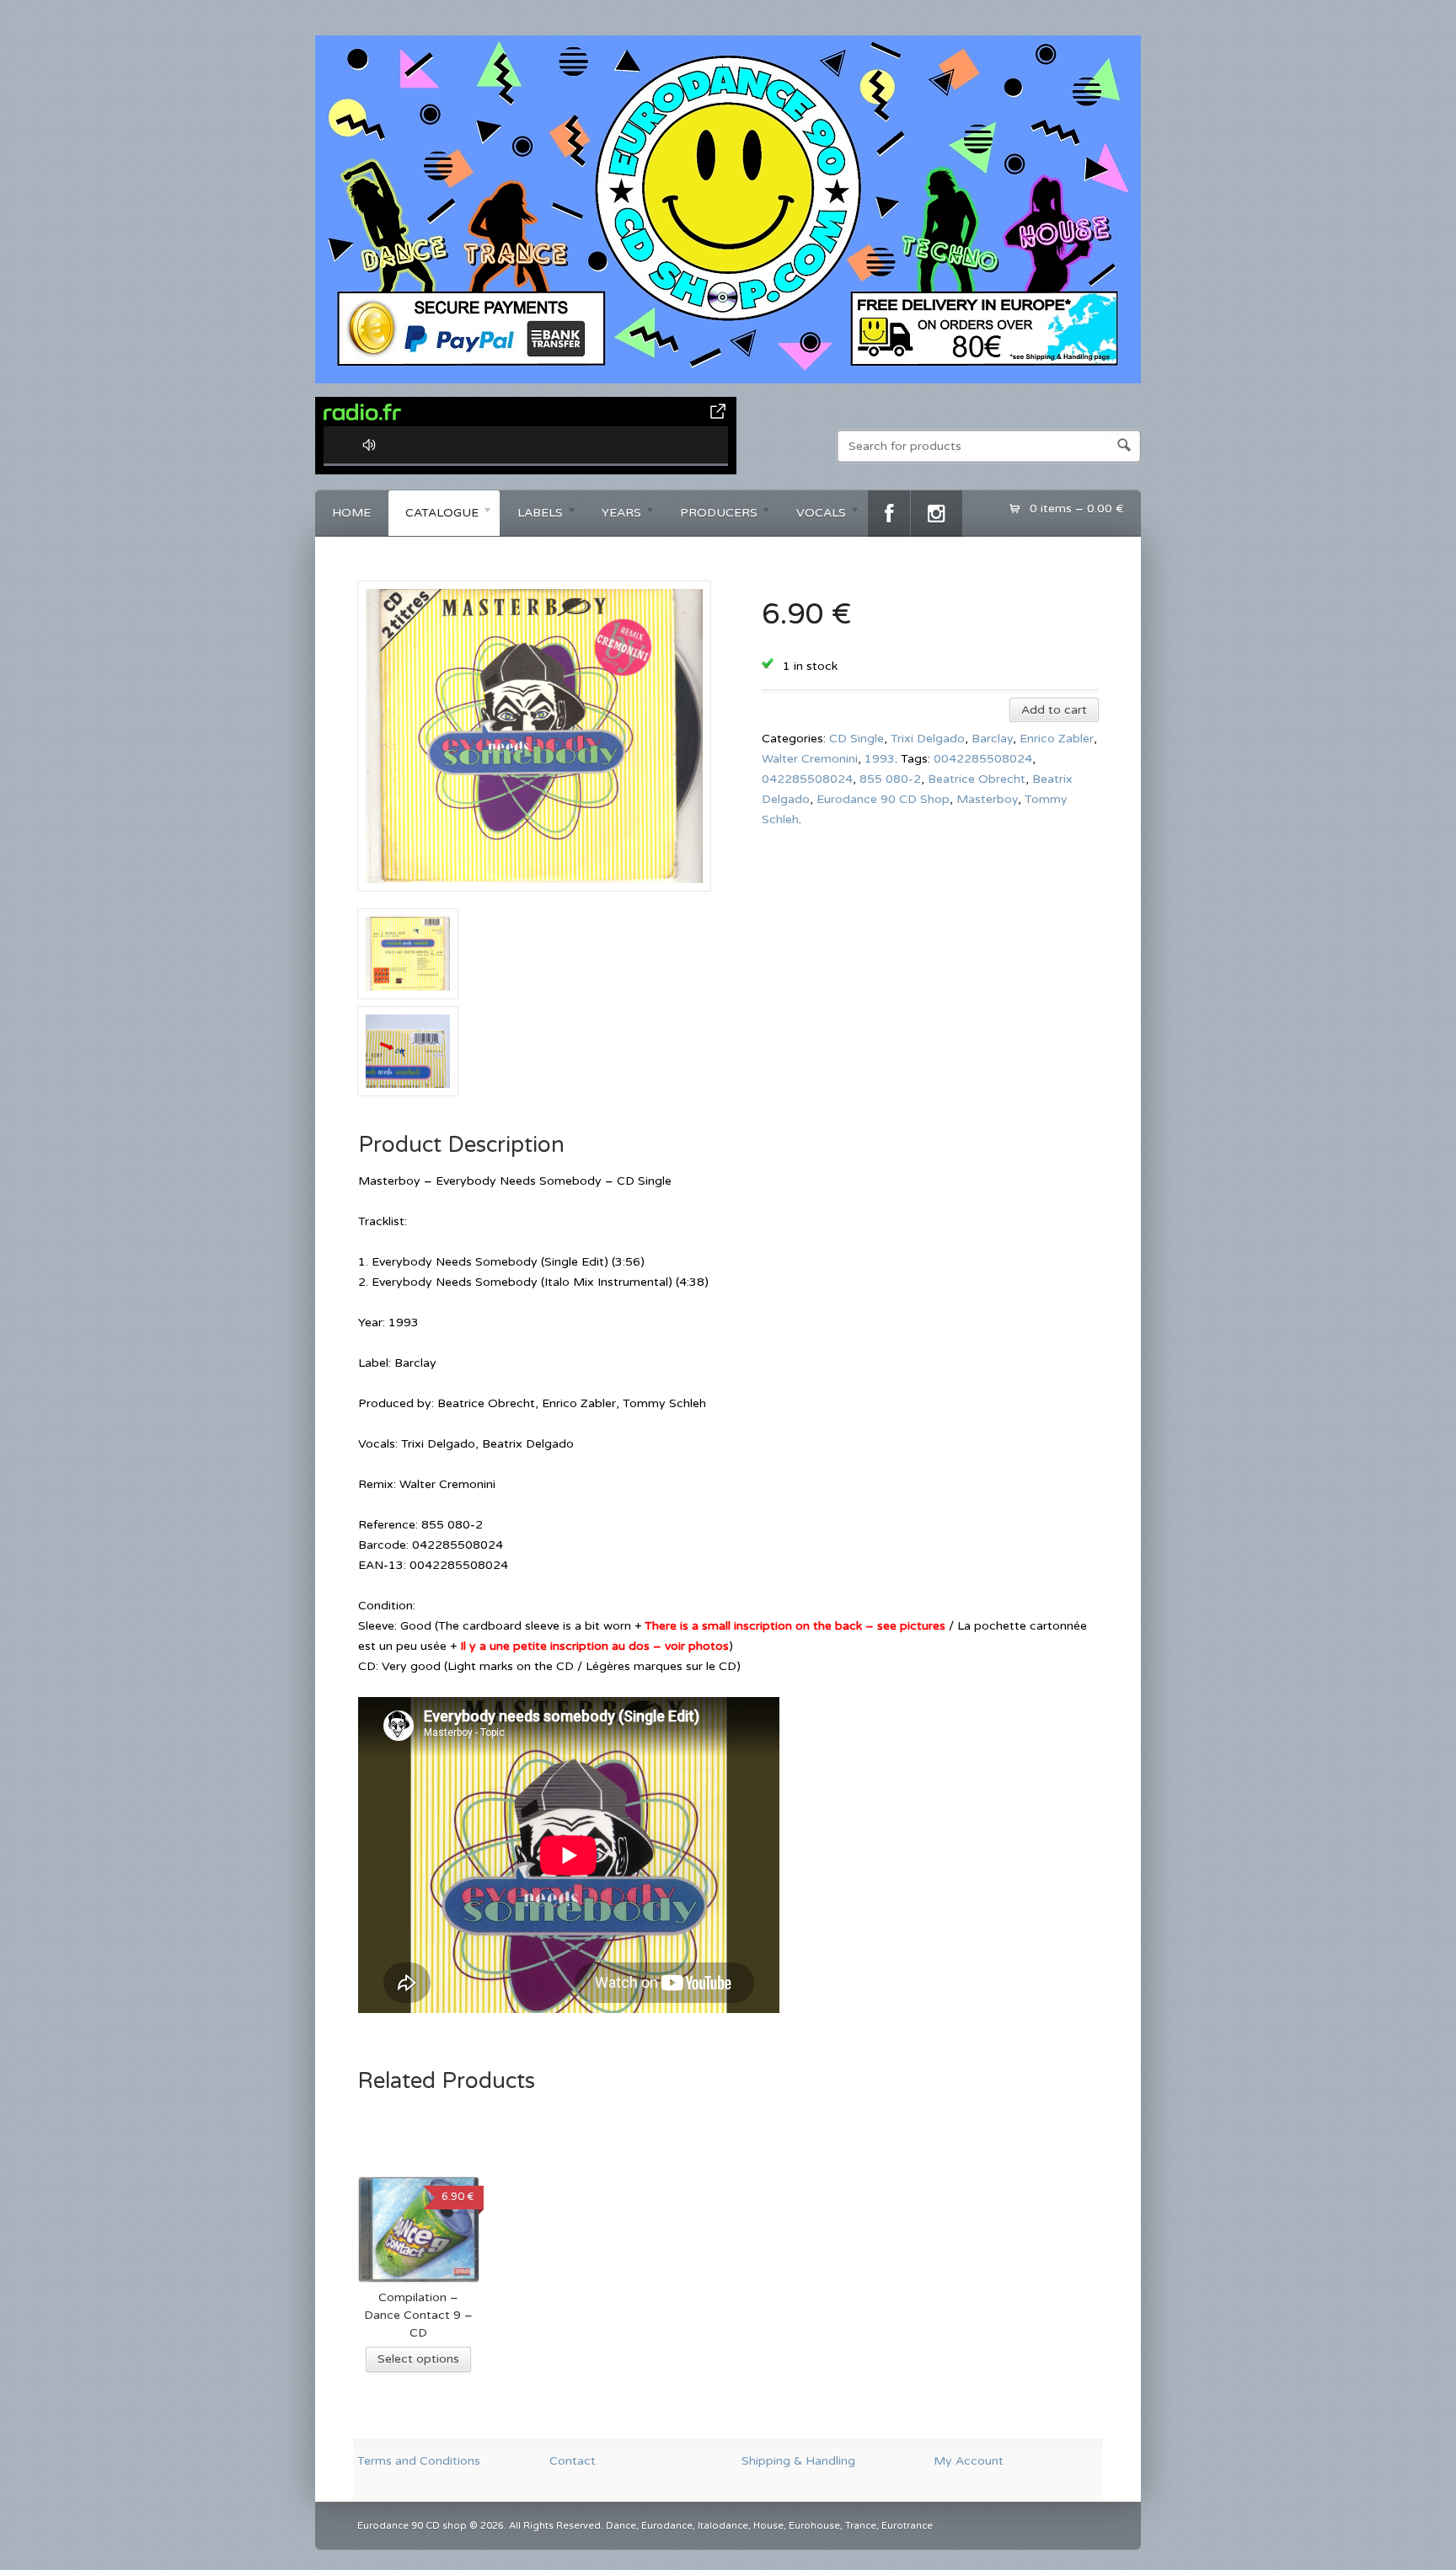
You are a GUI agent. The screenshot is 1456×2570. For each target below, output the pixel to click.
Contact (573, 2461)
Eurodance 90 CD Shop (883, 799)
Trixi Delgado (928, 739)
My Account (969, 2461)
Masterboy (987, 799)
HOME (351, 513)
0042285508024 (983, 759)
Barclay (992, 739)
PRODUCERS (710, 515)
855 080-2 (890, 779)
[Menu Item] (889, 514)
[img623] (534, 898)
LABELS (532, 515)
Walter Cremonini (810, 759)
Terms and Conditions (419, 2461)
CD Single (856, 739)
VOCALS (813, 515)
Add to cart (1054, 710)
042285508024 (807, 779)
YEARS (613, 515)
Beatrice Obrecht (977, 779)
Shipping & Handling (798, 2461)
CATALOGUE (434, 515)
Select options (418, 2359)
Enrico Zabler (1057, 739)
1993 (880, 759)
